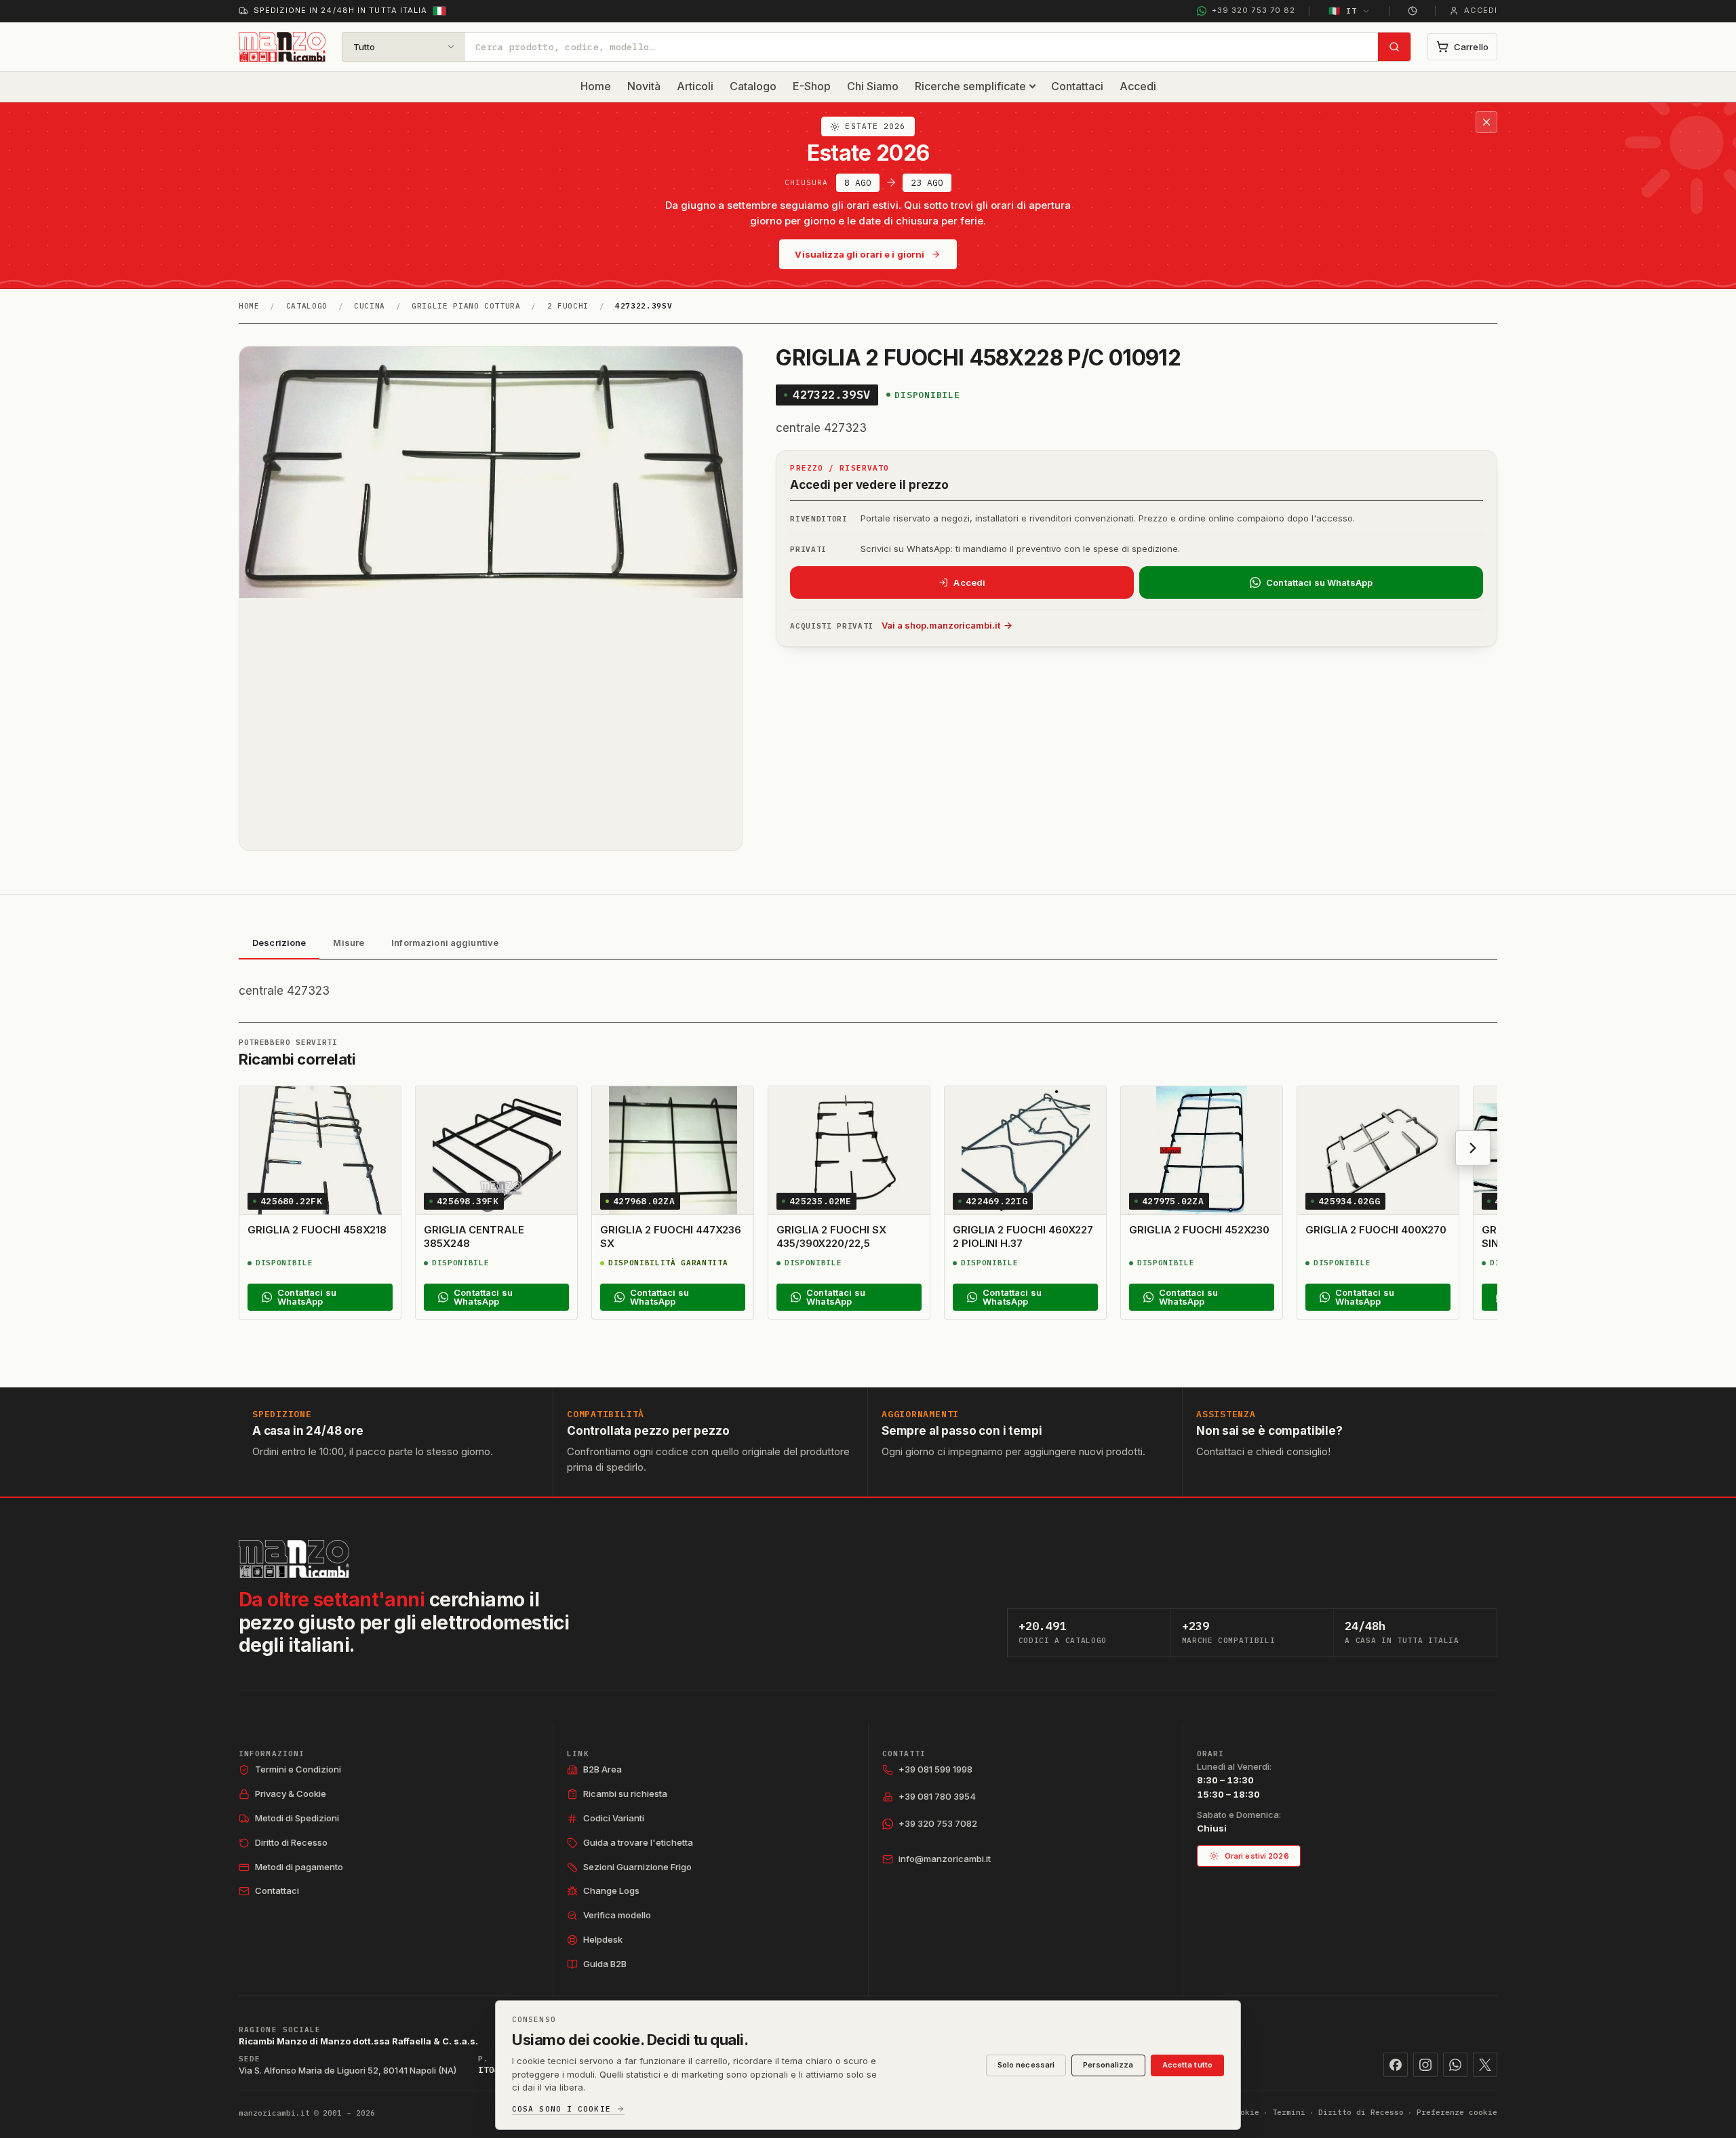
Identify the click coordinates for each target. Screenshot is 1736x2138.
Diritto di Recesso (291, 1842)
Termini (1289, 2112)
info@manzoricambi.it (945, 1859)
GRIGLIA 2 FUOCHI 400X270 (1376, 1230)
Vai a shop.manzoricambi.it (941, 625)
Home (596, 86)
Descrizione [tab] (279, 943)
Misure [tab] (349, 943)
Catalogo (753, 86)
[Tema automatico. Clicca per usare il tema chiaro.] (1413, 11)
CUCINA (370, 306)
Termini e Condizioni (298, 1769)
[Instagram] (1425, 2065)
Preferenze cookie (1457, 2112)
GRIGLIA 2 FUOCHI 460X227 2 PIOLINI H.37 (1023, 1236)
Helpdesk (603, 1939)
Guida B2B (605, 1964)
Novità (644, 86)
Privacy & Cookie (291, 1794)
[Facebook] (1396, 2065)
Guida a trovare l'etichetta (638, 1842)
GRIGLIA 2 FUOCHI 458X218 (317, 1230)
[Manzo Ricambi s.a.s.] (294, 1559)
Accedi (1138, 86)
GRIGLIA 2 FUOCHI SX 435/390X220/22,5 (831, 1236)
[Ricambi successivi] (1473, 1148)
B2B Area (603, 1769)
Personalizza (1108, 2065)
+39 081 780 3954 (937, 1796)
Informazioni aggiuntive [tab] (445, 943)
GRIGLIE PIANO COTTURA (466, 306)
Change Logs (611, 1890)
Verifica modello (617, 1915)
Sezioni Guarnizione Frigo (637, 1867)
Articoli (695, 86)
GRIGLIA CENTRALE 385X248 (474, 1236)
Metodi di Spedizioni (297, 1818)
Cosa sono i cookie (561, 2109)
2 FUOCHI (568, 306)
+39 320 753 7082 (938, 1823)
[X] (1485, 2065)
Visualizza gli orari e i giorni (860, 254)
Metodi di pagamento (299, 1867)
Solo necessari (1026, 2065)
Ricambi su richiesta (625, 1794)
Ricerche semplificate (970, 86)
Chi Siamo (873, 86)
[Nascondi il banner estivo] (1486, 122)
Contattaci (1077, 86)
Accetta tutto (1187, 2065)
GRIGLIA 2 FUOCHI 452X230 (1199, 1230)
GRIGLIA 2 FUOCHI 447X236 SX (671, 1236)
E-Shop (812, 86)
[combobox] (921, 47)
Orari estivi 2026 (1257, 1856)
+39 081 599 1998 (935, 1769)
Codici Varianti (614, 1818)
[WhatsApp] (1455, 2065)
